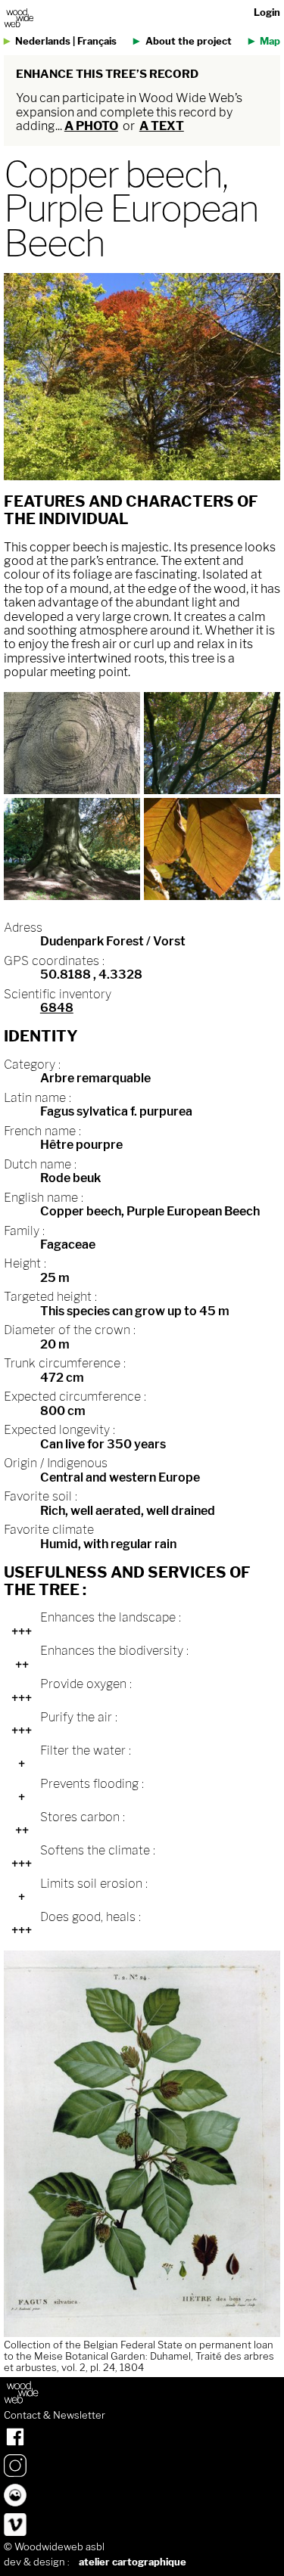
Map (270, 41)
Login (267, 12)
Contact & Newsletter (55, 2416)
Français (97, 41)
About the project (189, 41)
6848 (57, 1008)
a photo (91, 126)
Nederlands (43, 41)
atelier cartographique (133, 2562)
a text (162, 126)
